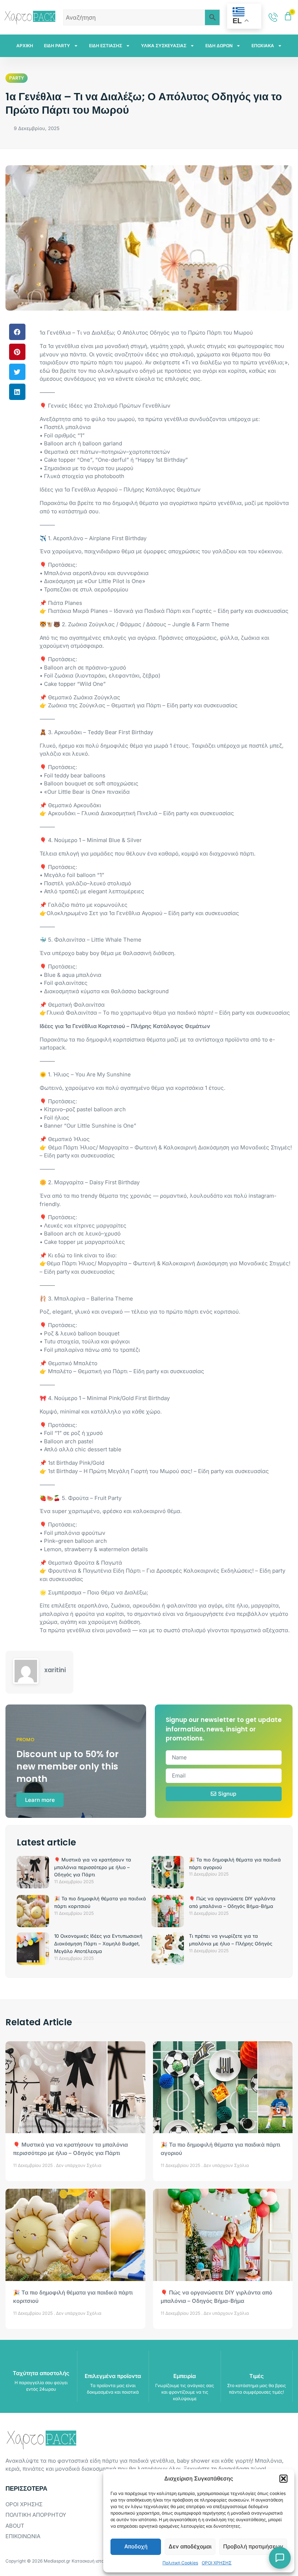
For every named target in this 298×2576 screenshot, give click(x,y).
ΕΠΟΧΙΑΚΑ (263, 46)
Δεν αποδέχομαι (190, 2546)
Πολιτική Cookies (180, 2563)
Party (17, 78)
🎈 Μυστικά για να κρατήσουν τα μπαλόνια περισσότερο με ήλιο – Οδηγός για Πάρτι (93, 1867)
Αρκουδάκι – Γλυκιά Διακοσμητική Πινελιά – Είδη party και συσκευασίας (141, 813)
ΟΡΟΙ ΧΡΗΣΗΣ (217, 2563)
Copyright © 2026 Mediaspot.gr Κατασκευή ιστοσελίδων (63, 2561)
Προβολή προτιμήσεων (253, 2546)
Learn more (40, 1800)
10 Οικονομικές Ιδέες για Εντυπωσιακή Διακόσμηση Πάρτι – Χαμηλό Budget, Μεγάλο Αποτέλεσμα (98, 1944)
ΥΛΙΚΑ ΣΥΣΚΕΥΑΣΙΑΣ (164, 46)
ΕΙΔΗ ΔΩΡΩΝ (219, 46)
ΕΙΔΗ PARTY (57, 46)
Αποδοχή (136, 2546)
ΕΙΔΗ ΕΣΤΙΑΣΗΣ (106, 46)
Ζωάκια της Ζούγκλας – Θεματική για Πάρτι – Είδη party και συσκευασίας (143, 705)
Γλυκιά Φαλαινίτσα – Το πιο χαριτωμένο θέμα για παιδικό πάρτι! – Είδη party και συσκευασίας (168, 1013)
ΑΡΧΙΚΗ (25, 46)
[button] (283, 2479)
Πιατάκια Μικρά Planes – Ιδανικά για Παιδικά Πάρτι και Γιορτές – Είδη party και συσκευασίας (168, 611)
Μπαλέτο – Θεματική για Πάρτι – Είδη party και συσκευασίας (126, 1371)
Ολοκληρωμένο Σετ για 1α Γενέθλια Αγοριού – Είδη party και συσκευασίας (143, 913)
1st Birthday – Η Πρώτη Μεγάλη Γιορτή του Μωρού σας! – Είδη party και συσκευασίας (158, 1471)
